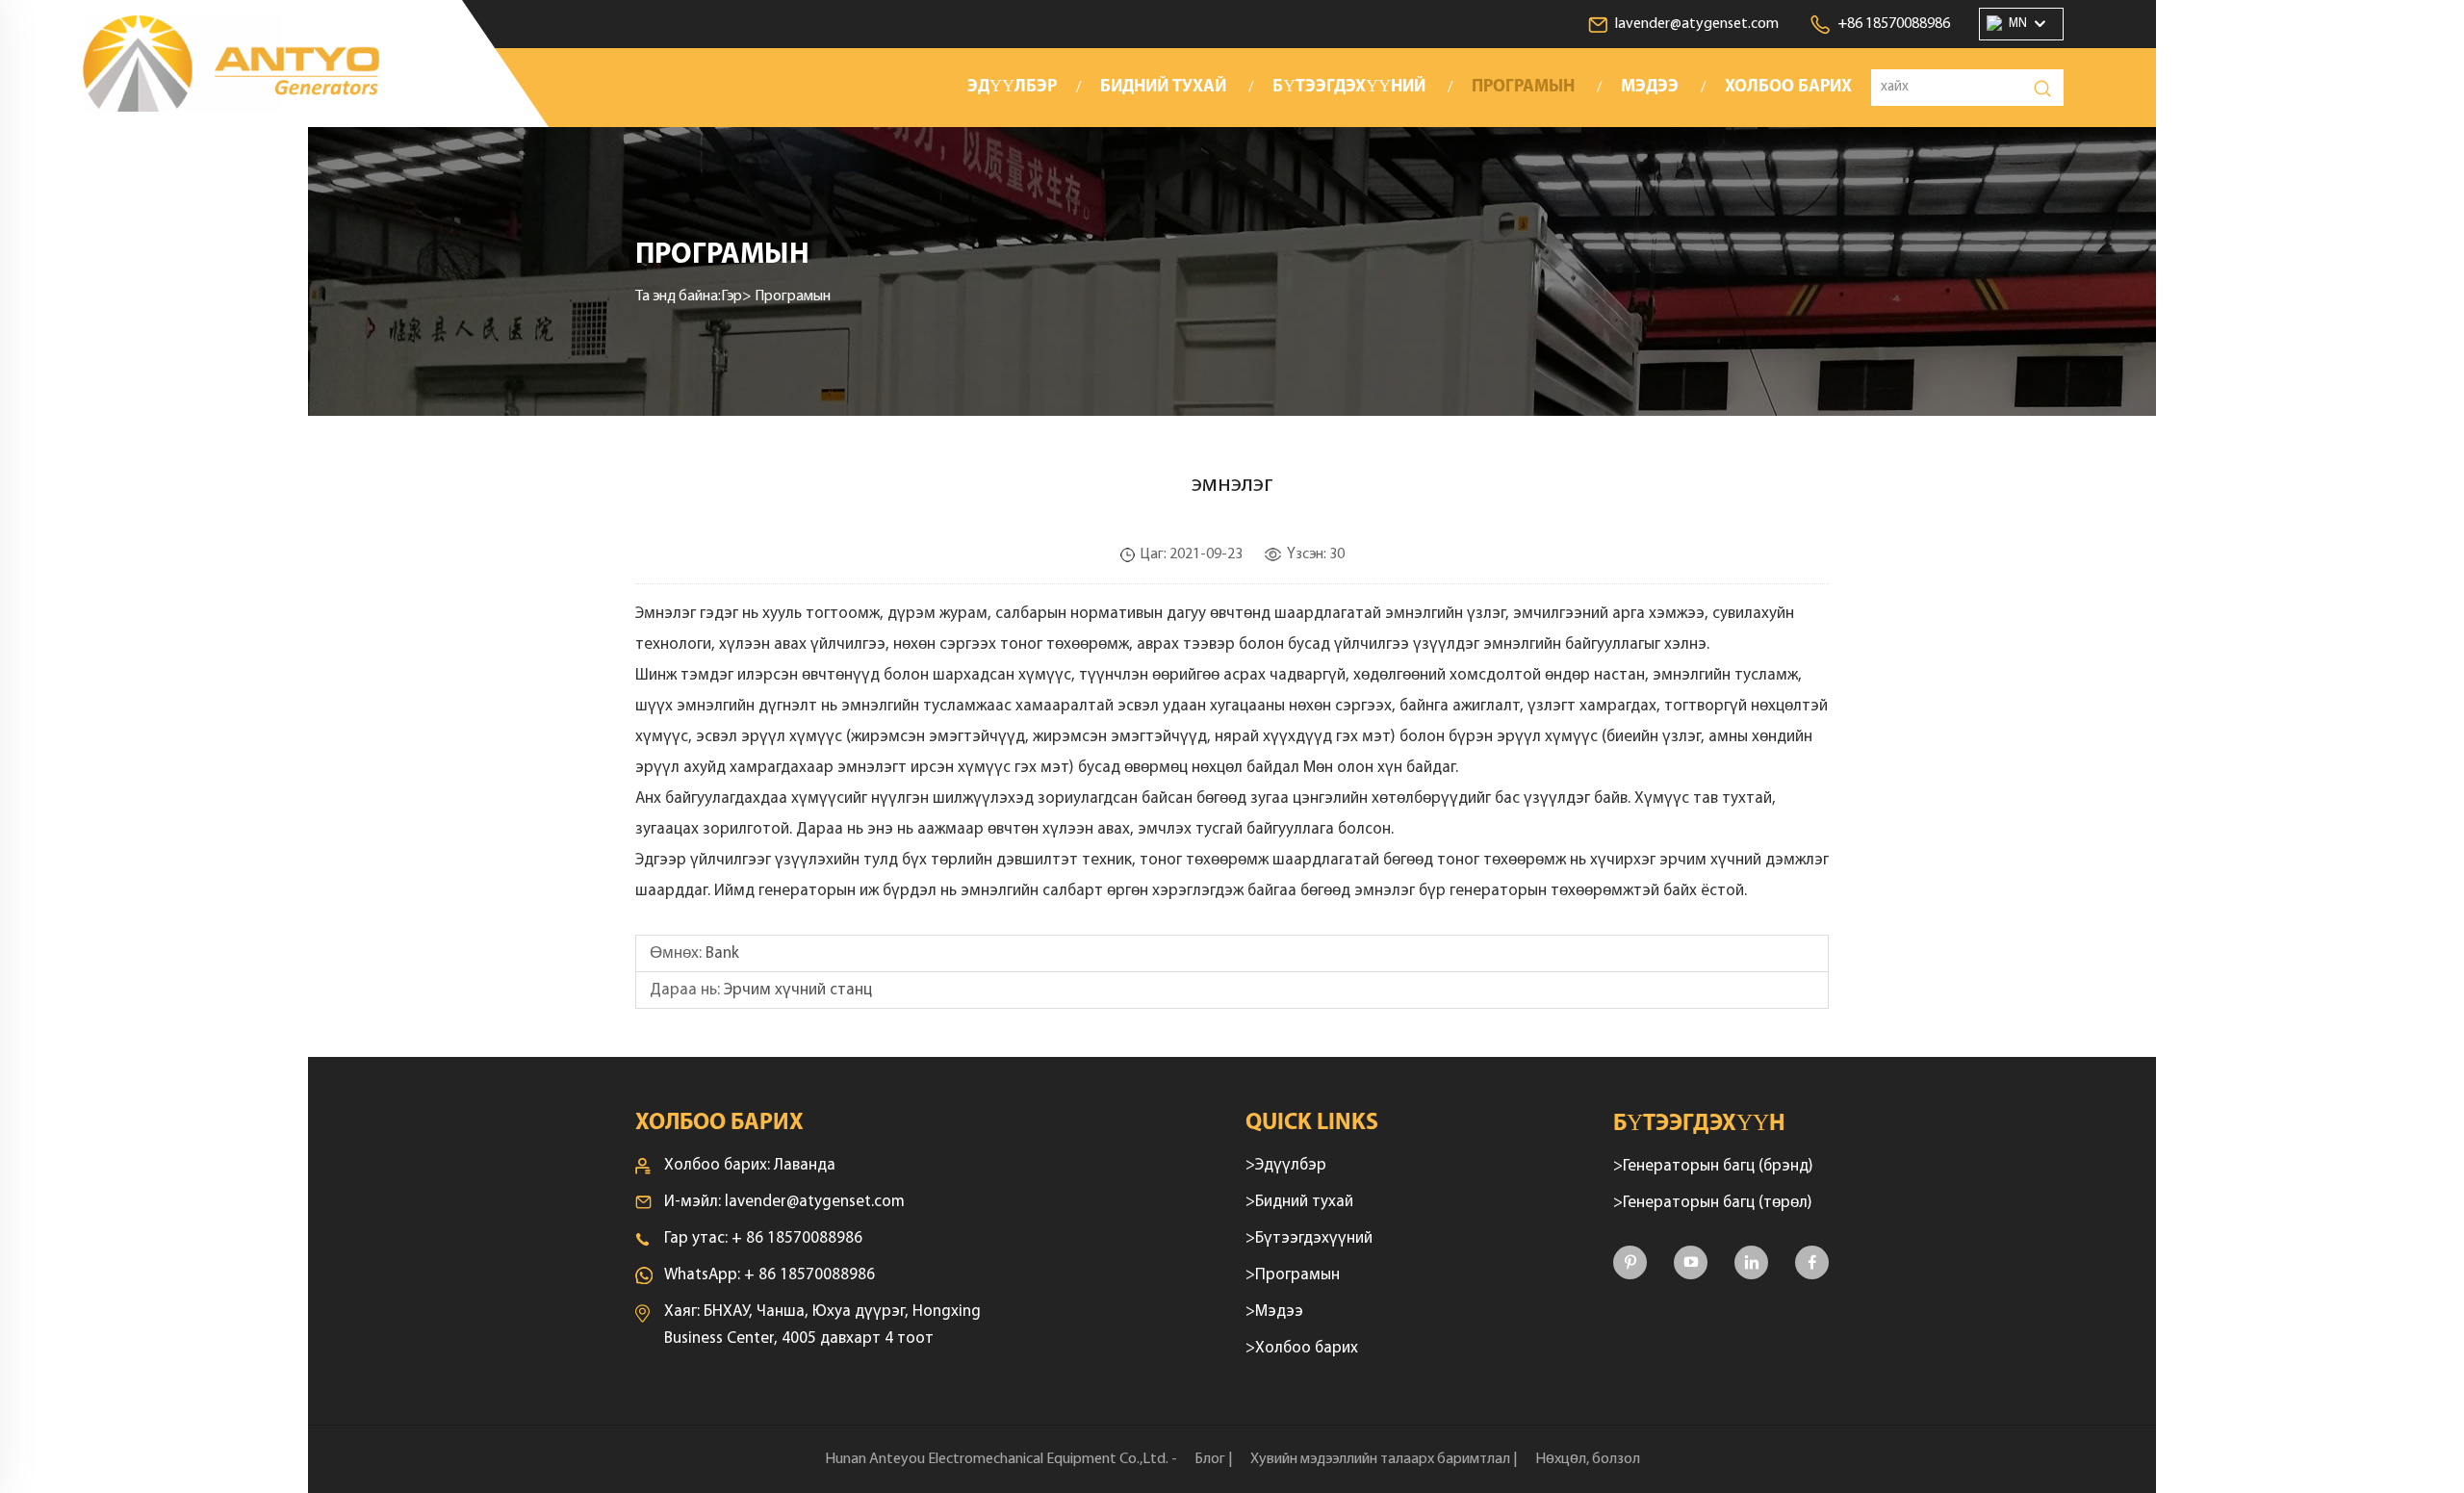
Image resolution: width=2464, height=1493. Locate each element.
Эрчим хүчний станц (798, 990)
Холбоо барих (1788, 88)
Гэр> (738, 296)
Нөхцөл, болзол (1588, 1459)
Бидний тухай (1163, 88)
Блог (1210, 1459)
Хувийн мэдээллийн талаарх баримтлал (1380, 1459)
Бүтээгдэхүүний (1349, 88)
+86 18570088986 (1894, 24)
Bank (722, 953)
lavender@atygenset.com (1697, 24)
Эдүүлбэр (1012, 88)
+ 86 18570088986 (797, 1238)
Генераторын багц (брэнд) (1718, 1166)
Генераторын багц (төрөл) (1718, 1203)
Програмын (1523, 88)
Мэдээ (1650, 88)
